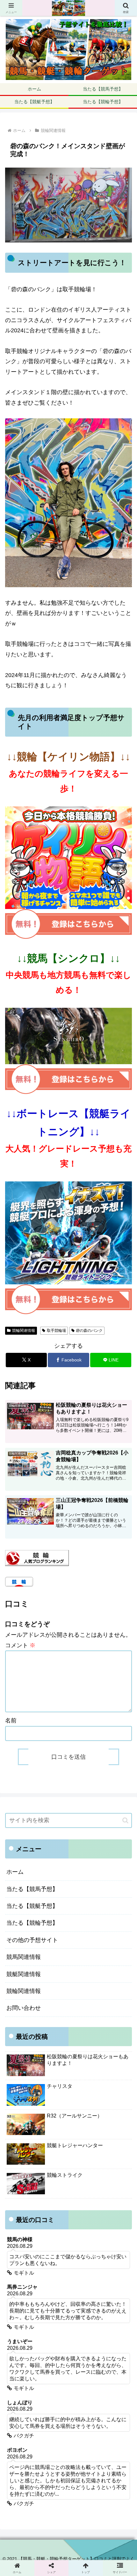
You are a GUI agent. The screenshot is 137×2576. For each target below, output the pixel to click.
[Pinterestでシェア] (53, 2013)
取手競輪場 (56, 1331)
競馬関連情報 (24, 1957)
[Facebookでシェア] (23, 1995)
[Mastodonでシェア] (53, 1978)
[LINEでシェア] (23, 2013)
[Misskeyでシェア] (114, 1978)
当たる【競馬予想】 (32, 1889)
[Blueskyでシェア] (84, 1978)
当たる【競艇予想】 (32, 1906)
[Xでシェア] (23, 1978)
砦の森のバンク (89, 1331)
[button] (125, 1820)
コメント (20, 1645)
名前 (11, 1721)
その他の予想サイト (32, 1940)
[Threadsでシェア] (53, 1995)
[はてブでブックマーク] (114, 1995)
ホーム (15, 1872)
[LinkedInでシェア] (84, 2013)
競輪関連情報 (24, 1331)
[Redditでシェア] (84, 1995)
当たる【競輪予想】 (32, 1923)
